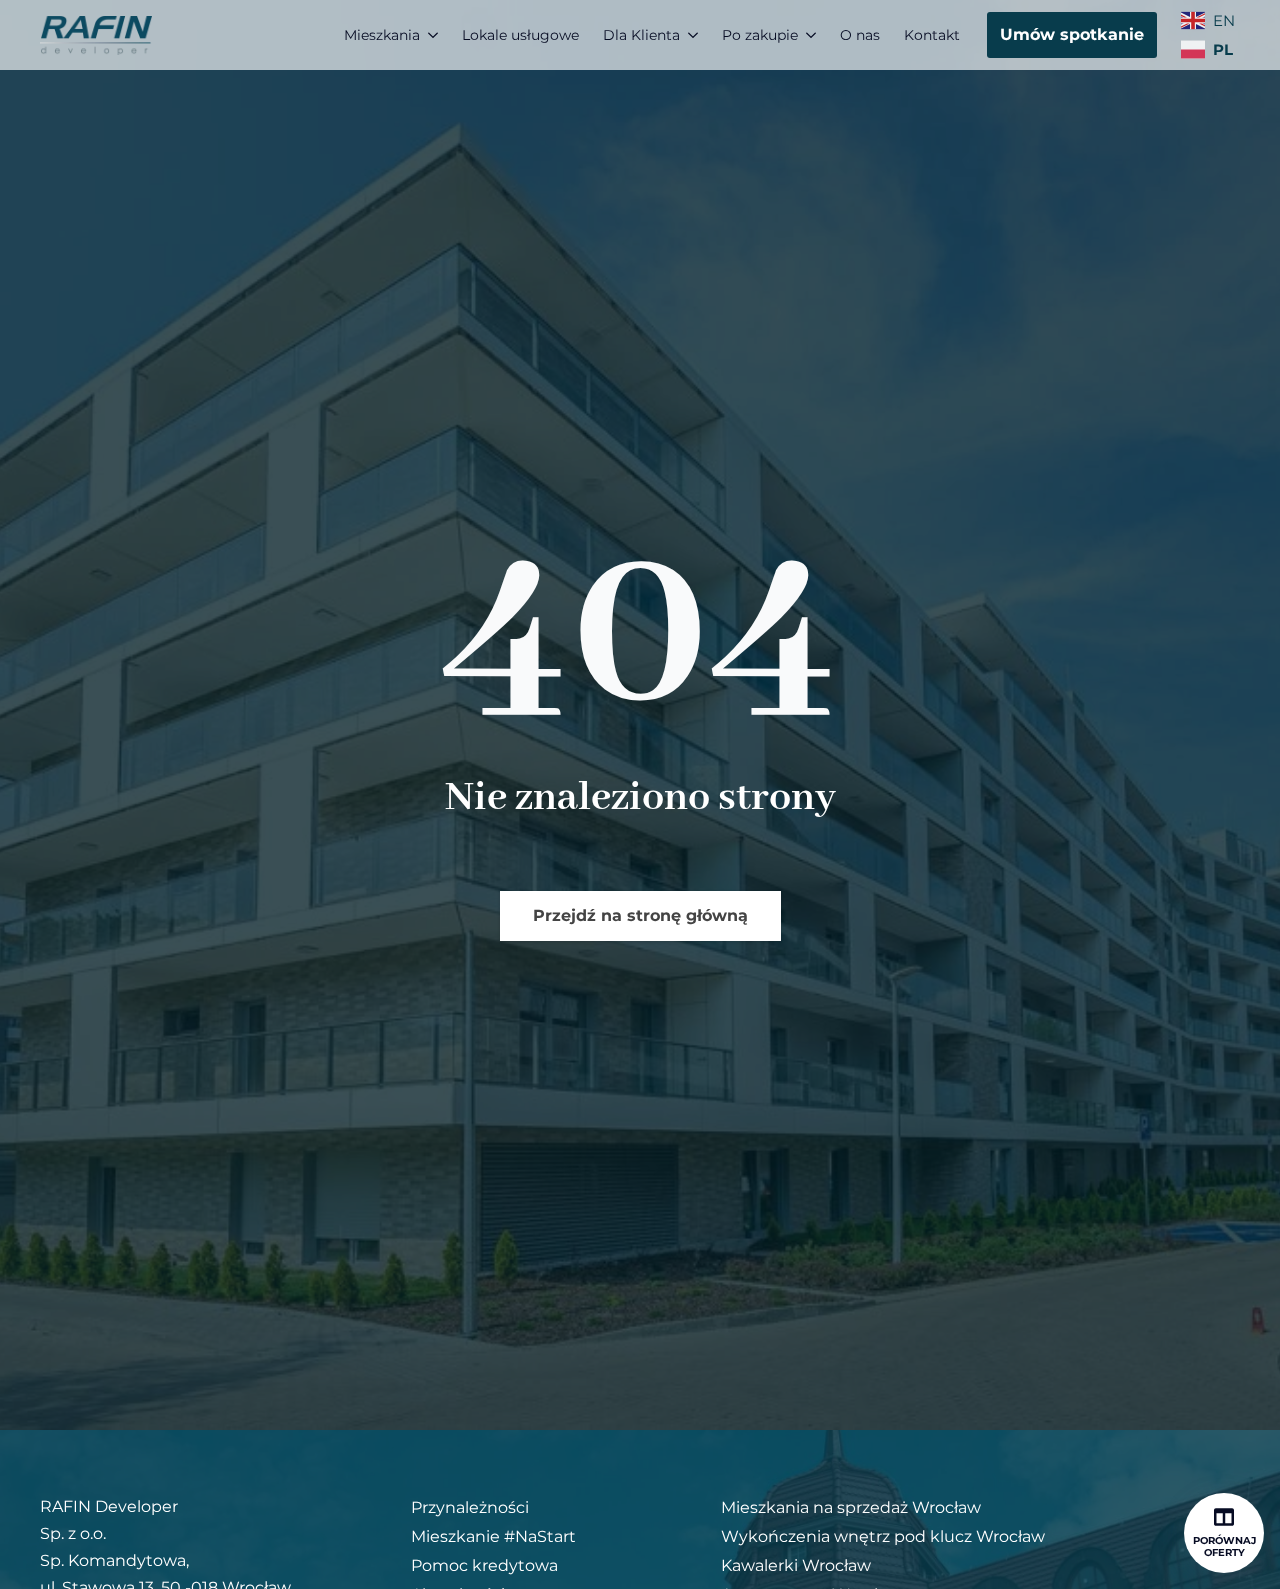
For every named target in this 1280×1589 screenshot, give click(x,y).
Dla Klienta (641, 35)
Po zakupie (760, 35)
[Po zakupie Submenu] (813, 35)
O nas (860, 35)
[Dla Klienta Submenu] (695, 35)
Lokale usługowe (520, 35)
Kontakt (932, 35)
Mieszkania (382, 35)
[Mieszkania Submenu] (435, 35)
